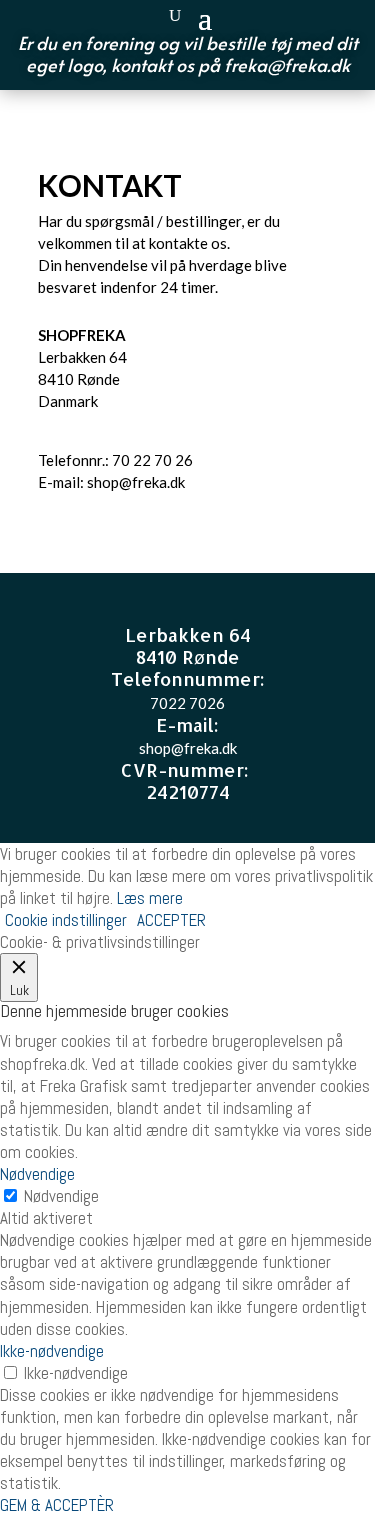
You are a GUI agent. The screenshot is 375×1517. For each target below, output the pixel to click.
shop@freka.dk (136, 482)
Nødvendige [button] (37, 1174)
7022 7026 (187, 703)
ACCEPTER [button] (171, 920)
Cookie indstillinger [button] (66, 920)
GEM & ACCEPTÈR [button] (57, 1505)
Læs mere (150, 898)
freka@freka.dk (287, 64)
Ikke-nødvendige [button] (52, 1351)
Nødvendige (61, 1196)
